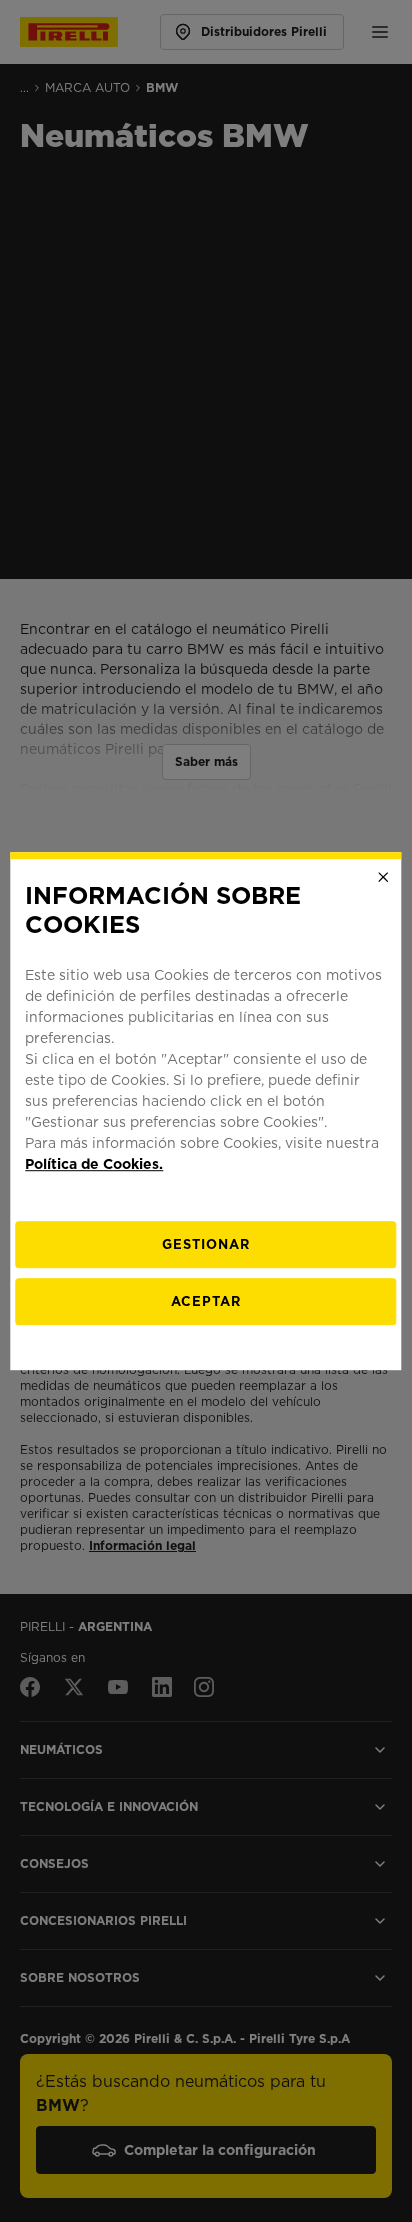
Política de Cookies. (94, 1164)
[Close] (384, 877)
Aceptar (206, 1301)
